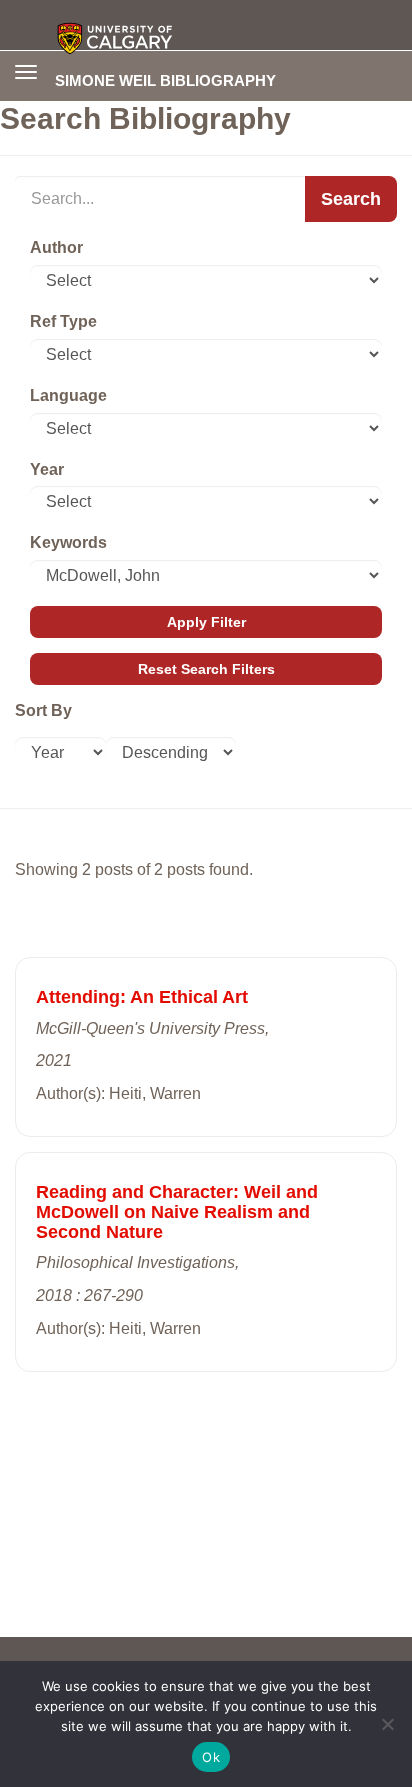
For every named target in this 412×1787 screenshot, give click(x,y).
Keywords (68, 542)
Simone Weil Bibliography (165, 80)
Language (68, 395)
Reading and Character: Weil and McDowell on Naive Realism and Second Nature (177, 1212)
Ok (211, 1757)
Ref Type (63, 321)
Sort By (43, 710)
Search (351, 199)
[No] (387, 1724)
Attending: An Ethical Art (142, 997)
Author (56, 247)
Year (47, 469)
